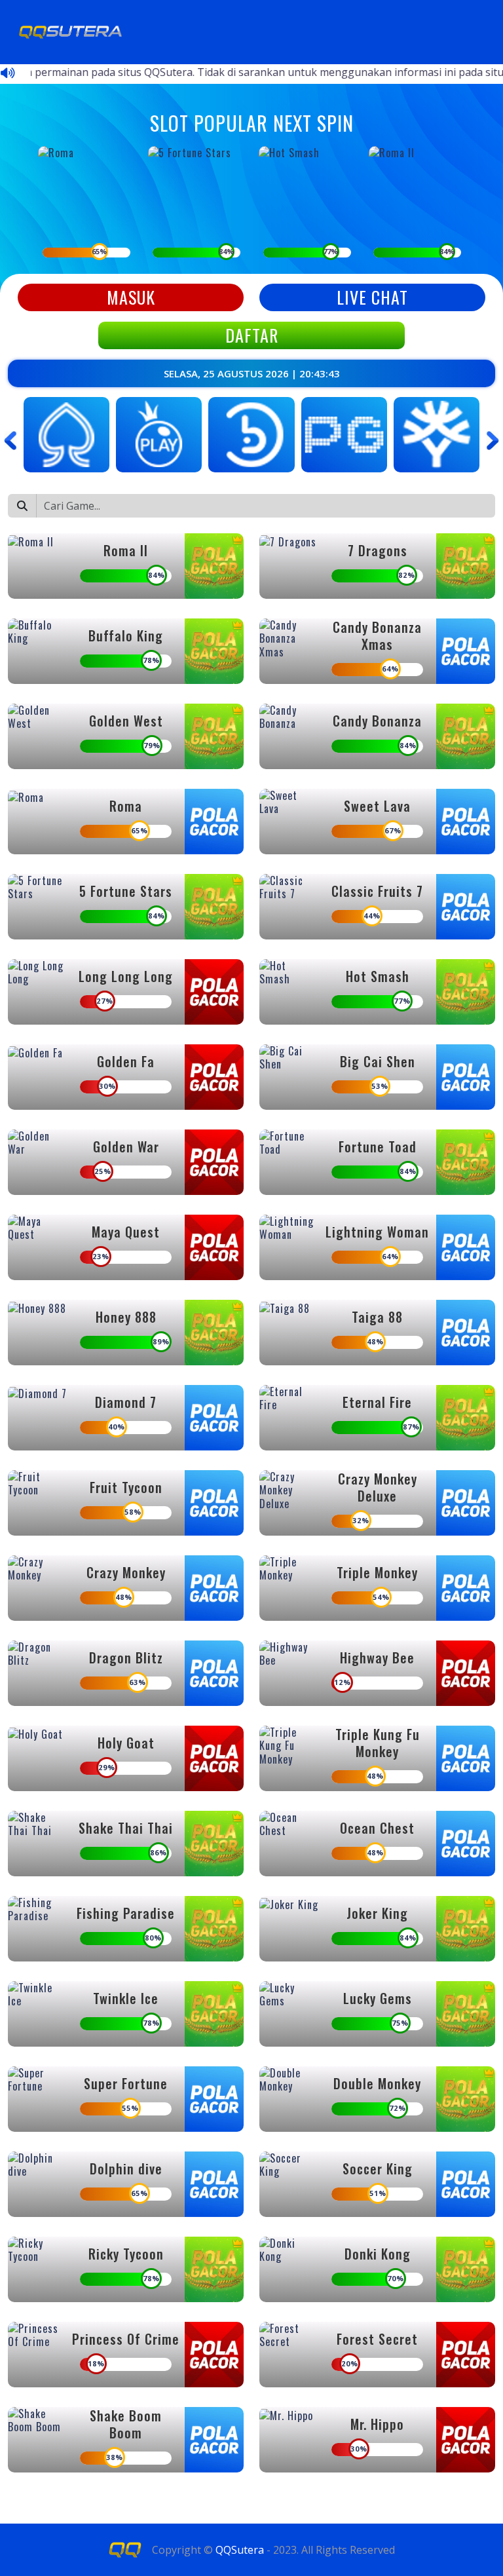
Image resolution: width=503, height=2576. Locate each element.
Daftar (252, 335)
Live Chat (372, 297)
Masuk (131, 297)
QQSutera (240, 2550)
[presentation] (10, 440)
